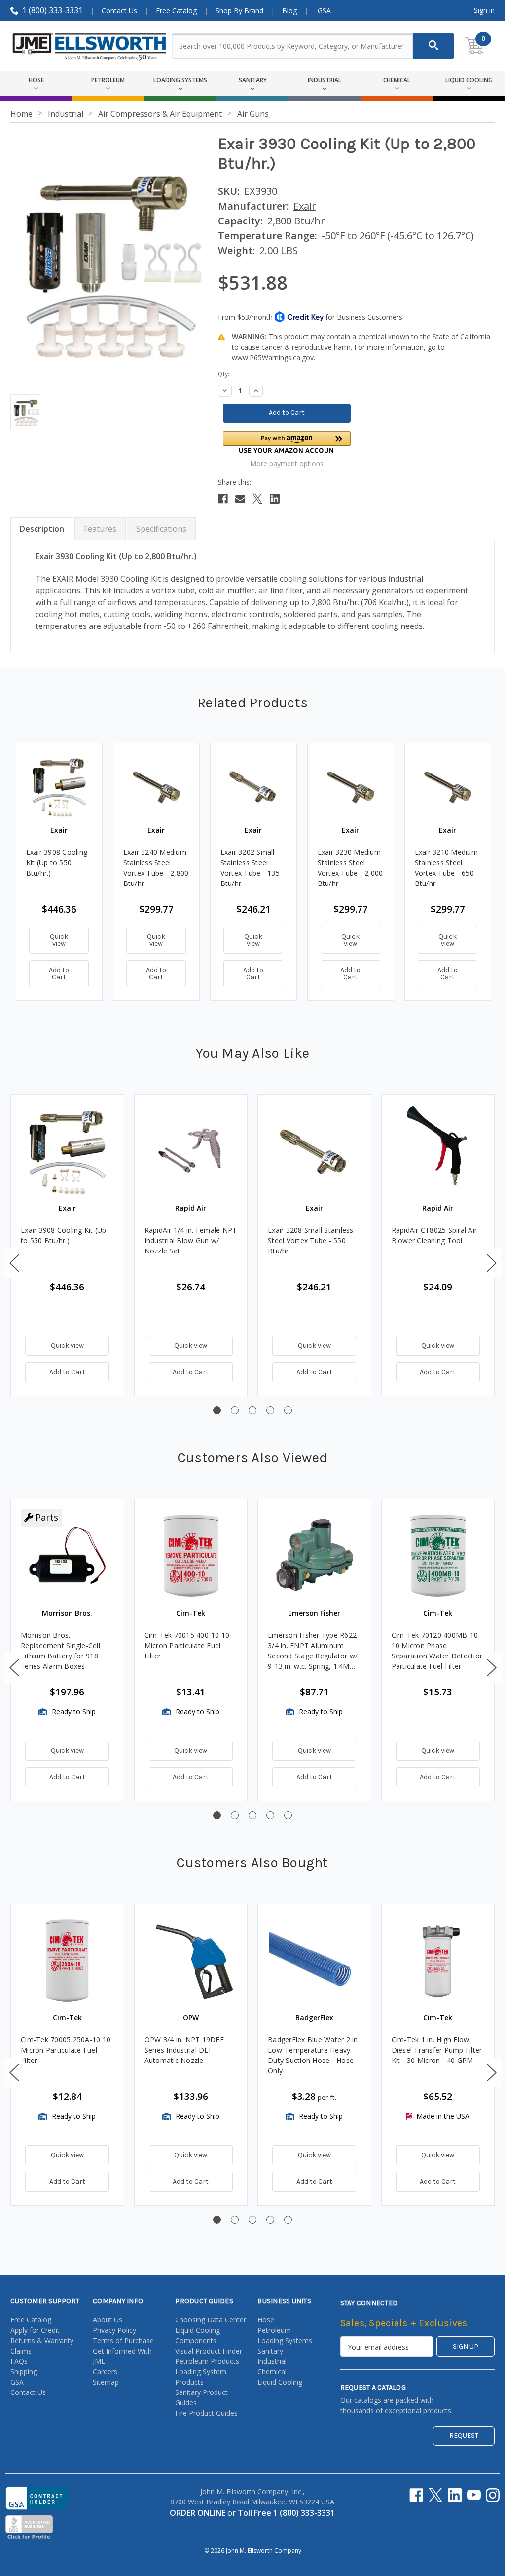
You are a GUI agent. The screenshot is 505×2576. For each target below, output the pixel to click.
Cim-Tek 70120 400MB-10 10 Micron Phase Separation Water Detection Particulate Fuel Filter (438, 1651)
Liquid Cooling (280, 2382)
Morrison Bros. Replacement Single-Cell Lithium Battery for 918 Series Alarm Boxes (60, 1651)
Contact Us (119, 11)
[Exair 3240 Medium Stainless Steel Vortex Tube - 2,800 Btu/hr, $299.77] (156, 786)
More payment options (287, 463)
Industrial (272, 2361)
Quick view (59, 940)
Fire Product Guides (206, 2413)
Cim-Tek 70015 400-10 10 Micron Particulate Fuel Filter (187, 1645)
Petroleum (274, 2330)
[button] (287, 442)
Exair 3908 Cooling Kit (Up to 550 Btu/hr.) (57, 863)
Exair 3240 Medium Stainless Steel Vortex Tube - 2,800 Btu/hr (156, 868)
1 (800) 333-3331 (53, 10)
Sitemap (106, 2382)
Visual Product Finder (209, 2351)
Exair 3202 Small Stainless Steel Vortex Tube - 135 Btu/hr (250, 868)
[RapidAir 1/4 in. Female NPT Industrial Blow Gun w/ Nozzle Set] (191, 1151)
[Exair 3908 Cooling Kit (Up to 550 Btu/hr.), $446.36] (59, 786)
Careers (105, 2372)
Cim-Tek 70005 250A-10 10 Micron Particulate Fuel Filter (66, 2050)
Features (100, 529)
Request (464, 2436)
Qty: (224, 374)
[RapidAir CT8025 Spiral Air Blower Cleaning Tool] (438, 1151)
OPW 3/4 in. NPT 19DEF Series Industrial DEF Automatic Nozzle (184, 2050)
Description (42, 529)
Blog (289, 11)
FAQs (19, 2361)
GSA (324, 11)
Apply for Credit (35, 2330)
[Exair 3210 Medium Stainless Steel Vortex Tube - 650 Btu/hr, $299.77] (448, 786)
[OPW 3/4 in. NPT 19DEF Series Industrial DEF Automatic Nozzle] (191, 1961)
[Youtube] (474, 2495)
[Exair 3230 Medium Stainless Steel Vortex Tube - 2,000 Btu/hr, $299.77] (351, 786)
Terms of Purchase (123, 2340)
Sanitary (270, 2351)
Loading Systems (285, 2340)
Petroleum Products (207, 2361)
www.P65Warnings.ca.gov (273, 357)
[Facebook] (223, 499)
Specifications (161, 529)
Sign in (484, 10)
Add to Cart (59, 974)
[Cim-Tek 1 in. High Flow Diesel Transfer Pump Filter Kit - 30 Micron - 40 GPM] (438, 1961)
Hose (266, 2320)
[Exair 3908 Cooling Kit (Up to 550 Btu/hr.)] (67, 1151)
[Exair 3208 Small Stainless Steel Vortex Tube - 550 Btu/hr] (314, 1151)
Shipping (24, 2372)
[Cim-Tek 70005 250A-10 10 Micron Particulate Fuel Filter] (67, 1961)
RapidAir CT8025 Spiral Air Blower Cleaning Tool (434, 1235)
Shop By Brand (239, 11)
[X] (257, 499)
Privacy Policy (114, 2330)
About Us (108, 2320)
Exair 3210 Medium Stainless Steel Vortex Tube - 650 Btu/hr (446, 868)
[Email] (240, 499)
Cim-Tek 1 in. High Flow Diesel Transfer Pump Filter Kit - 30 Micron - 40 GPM (437, 2050)
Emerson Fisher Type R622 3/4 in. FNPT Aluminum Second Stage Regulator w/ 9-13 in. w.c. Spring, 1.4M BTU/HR (313, 1651)
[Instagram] (493, 2495)
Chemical (272, 2372)
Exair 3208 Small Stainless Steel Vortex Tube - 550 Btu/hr (311, 1240)
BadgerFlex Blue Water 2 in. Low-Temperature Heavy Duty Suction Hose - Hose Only (314, 2055)
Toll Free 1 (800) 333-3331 (286, 2513)
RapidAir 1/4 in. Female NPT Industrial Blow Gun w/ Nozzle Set (191, 1240)
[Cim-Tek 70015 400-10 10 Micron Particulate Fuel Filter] (191, 1556)
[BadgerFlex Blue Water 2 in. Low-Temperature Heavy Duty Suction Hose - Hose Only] (314, 1961)
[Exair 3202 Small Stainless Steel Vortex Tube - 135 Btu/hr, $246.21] (253, 786)
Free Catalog (176, 11)
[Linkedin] (275, 499)
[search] (433, 46)
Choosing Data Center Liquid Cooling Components (211, 2330)
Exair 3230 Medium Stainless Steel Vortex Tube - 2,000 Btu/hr (350, 868)
